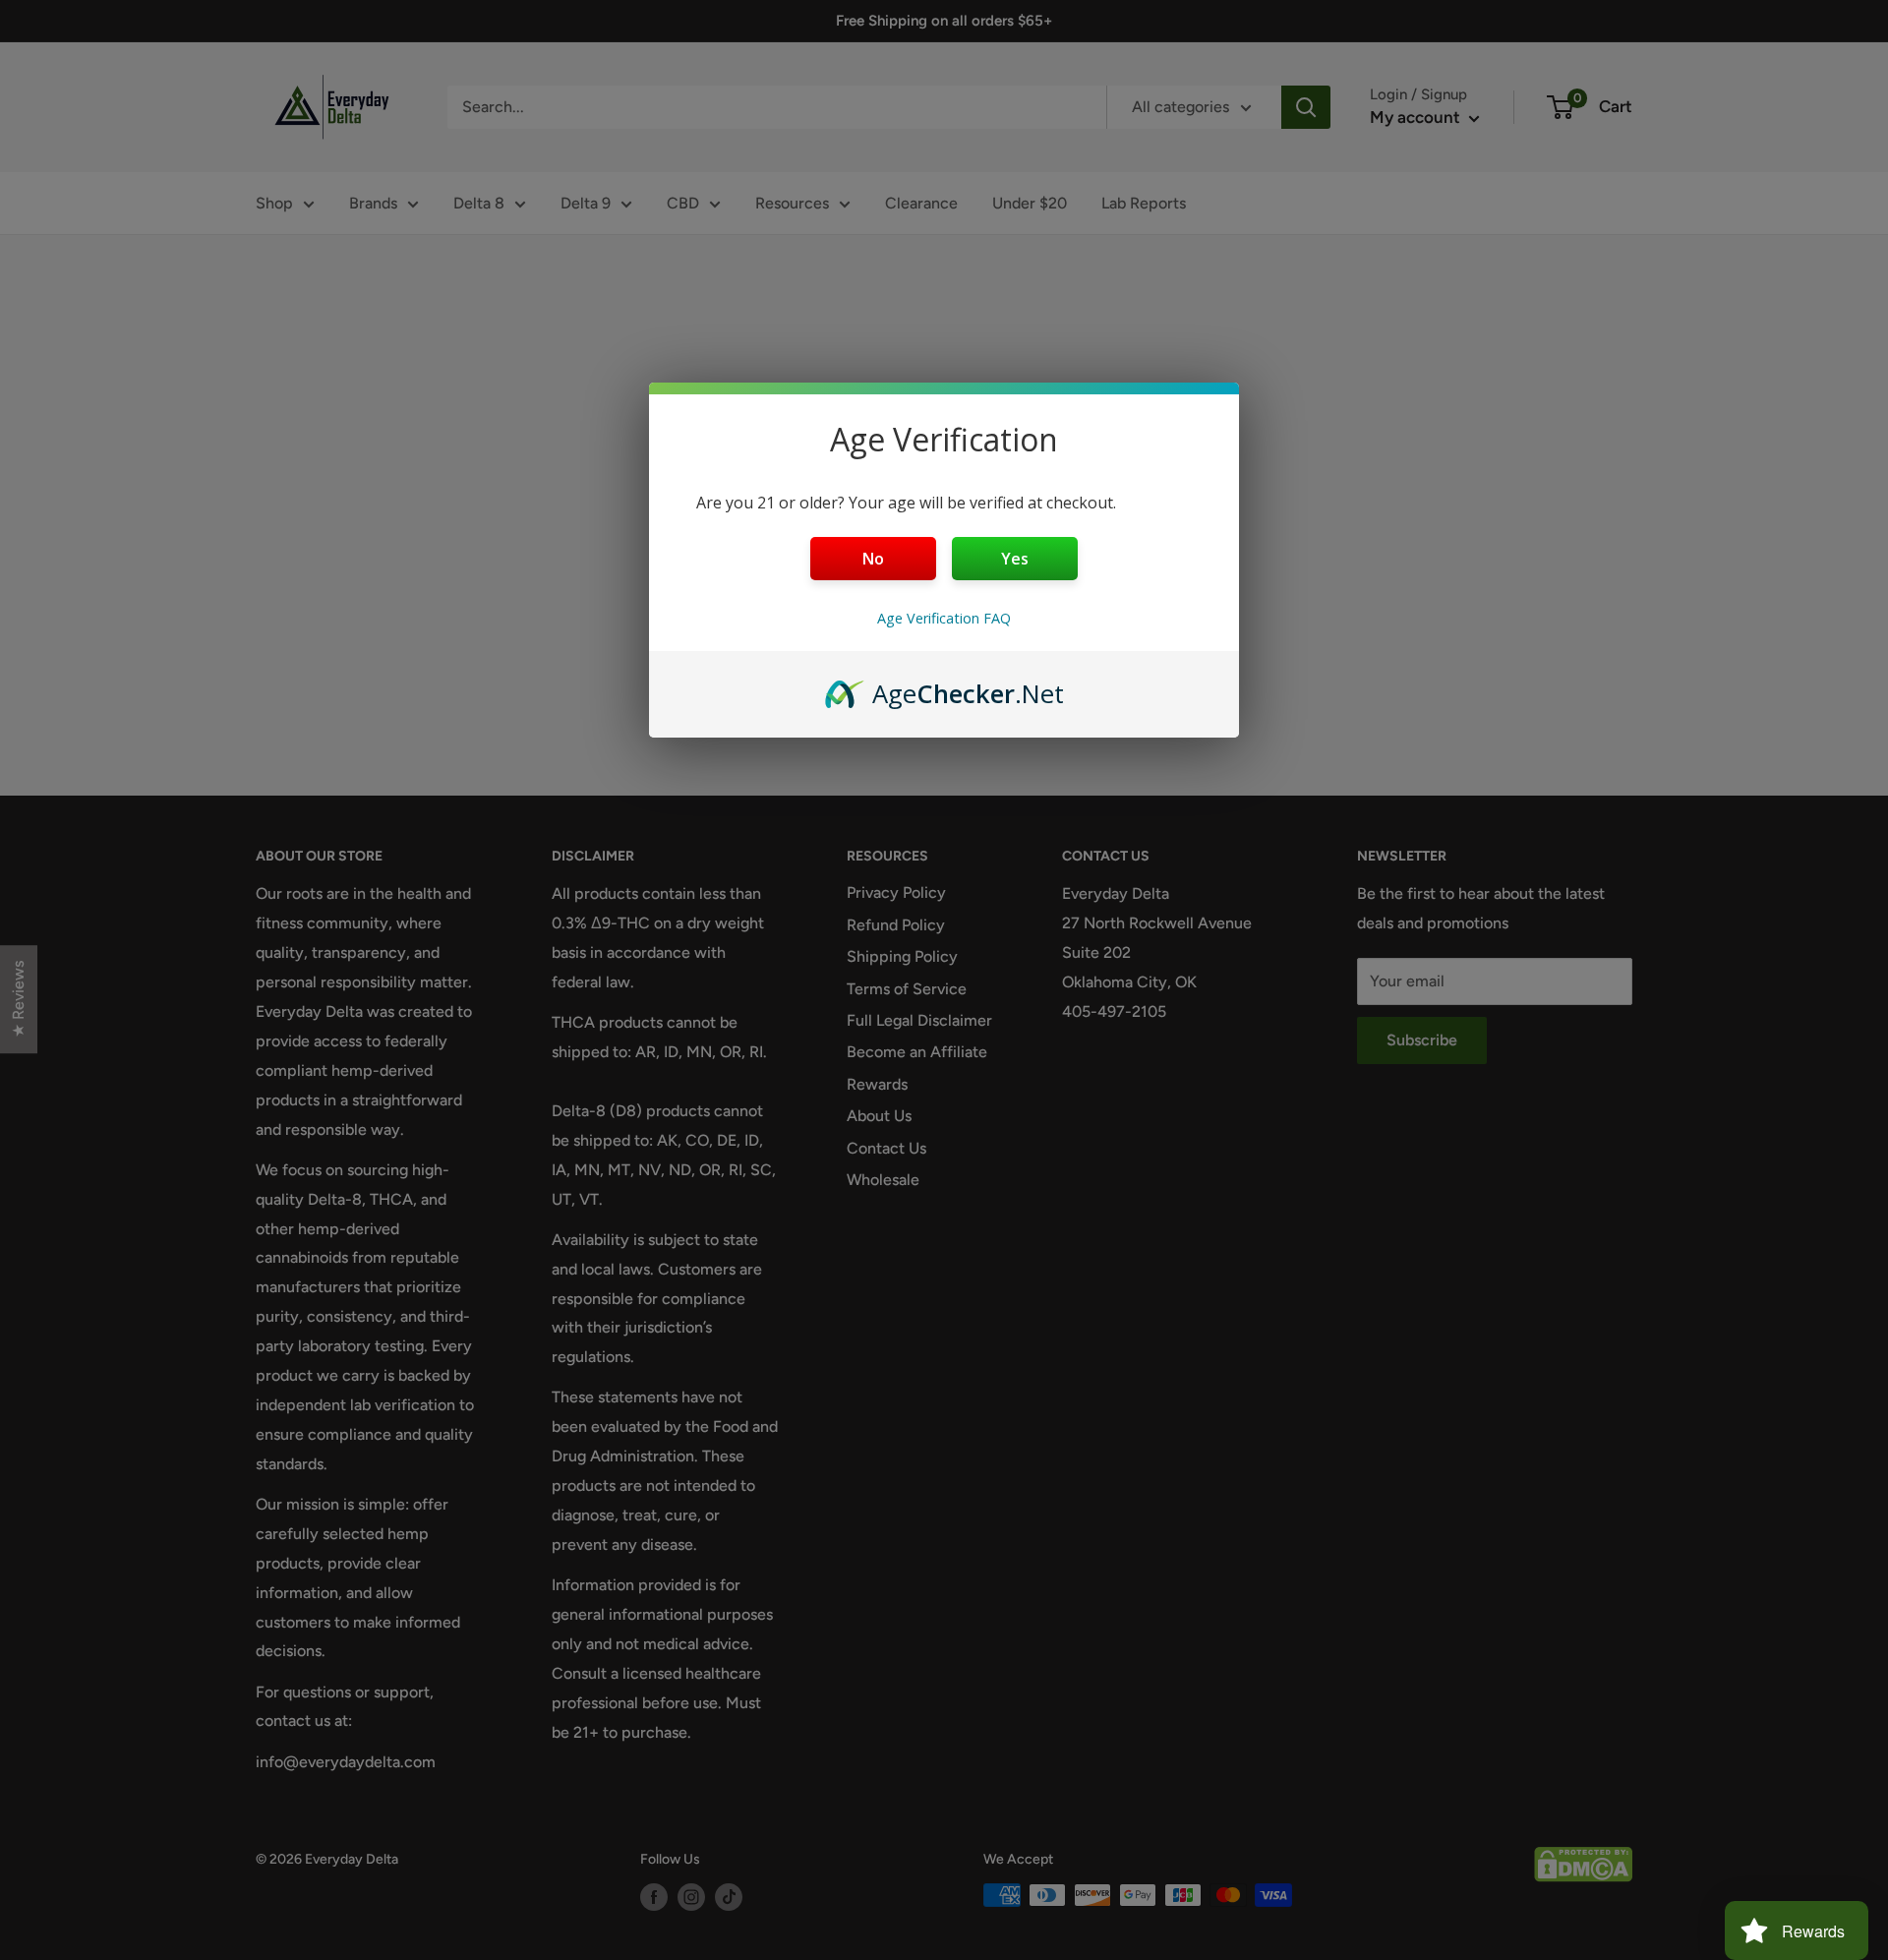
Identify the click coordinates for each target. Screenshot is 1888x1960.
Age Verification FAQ (944, 618)
